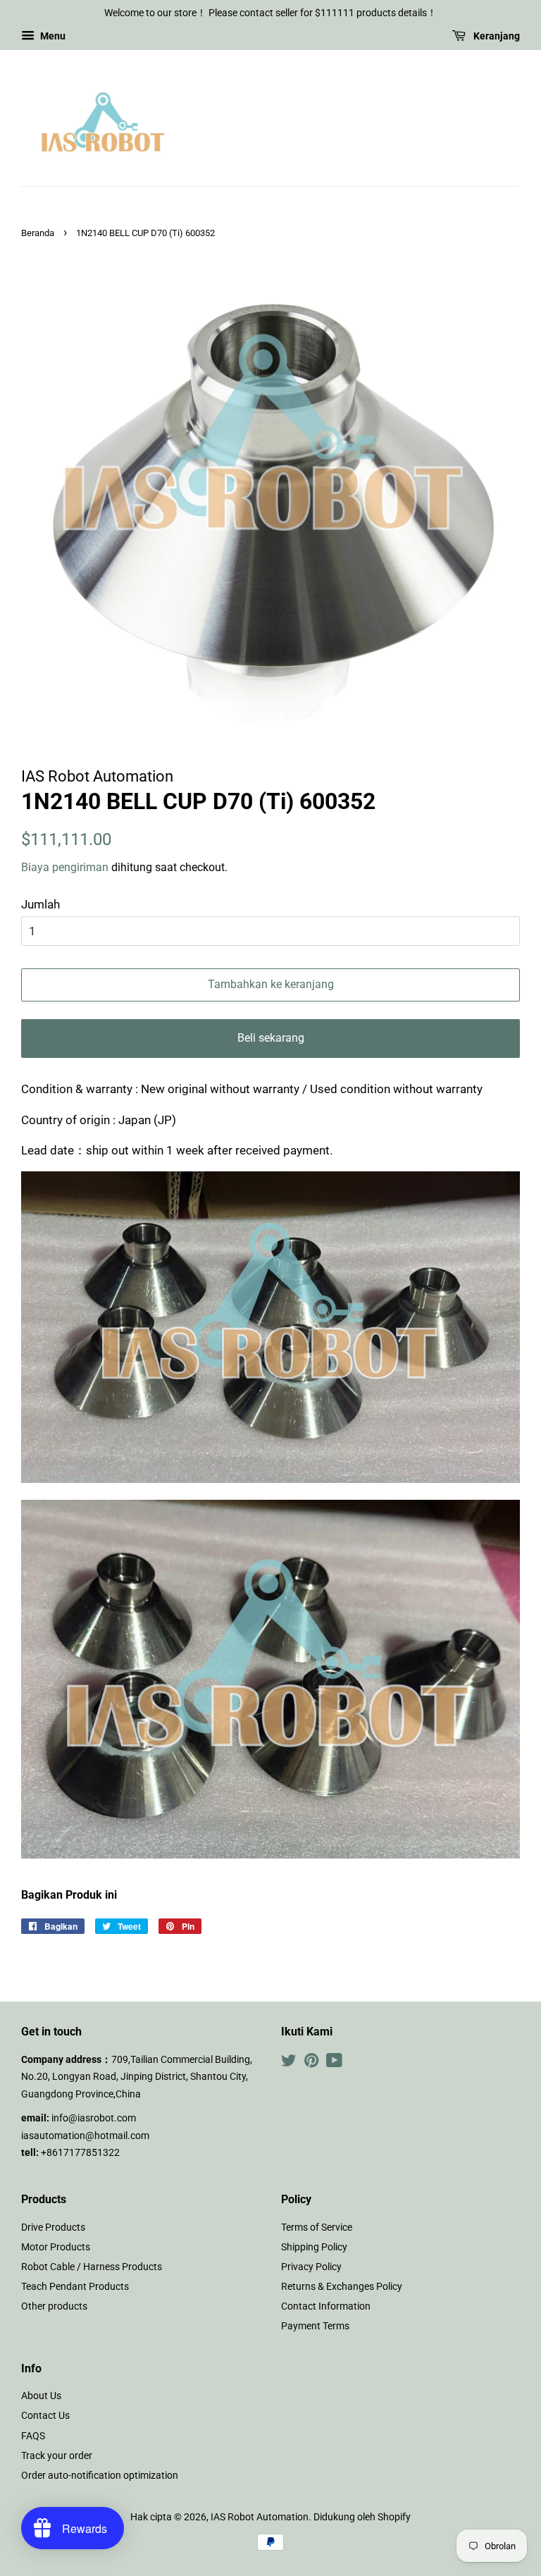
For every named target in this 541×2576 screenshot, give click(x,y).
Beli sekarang (271, 1038)
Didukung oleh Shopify (362, 2517)
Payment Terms (315, 2326)
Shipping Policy (314, 2247)
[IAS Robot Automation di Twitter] (289, 2063)
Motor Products (56, 2247)
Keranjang (496, 36)
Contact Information (326, 2306)
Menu (52, 36)
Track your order (57, 2456)
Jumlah (41, 904)
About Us (41, 2396)
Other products (54, 2306)
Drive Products (53, 2227)
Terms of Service (317, 2227)
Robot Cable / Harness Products (92, 2267)
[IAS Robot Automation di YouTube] (334, 2063)
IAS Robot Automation (260, 2517)
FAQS (33, 2436)
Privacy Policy (311, 2267)
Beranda (38, 233)
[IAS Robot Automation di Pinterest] (311, 2063)
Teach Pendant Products (75, 2287)
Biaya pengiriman (66, 867)
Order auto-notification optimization (100, 2476)
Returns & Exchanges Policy (342, 2287)
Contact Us (45, 2416)
